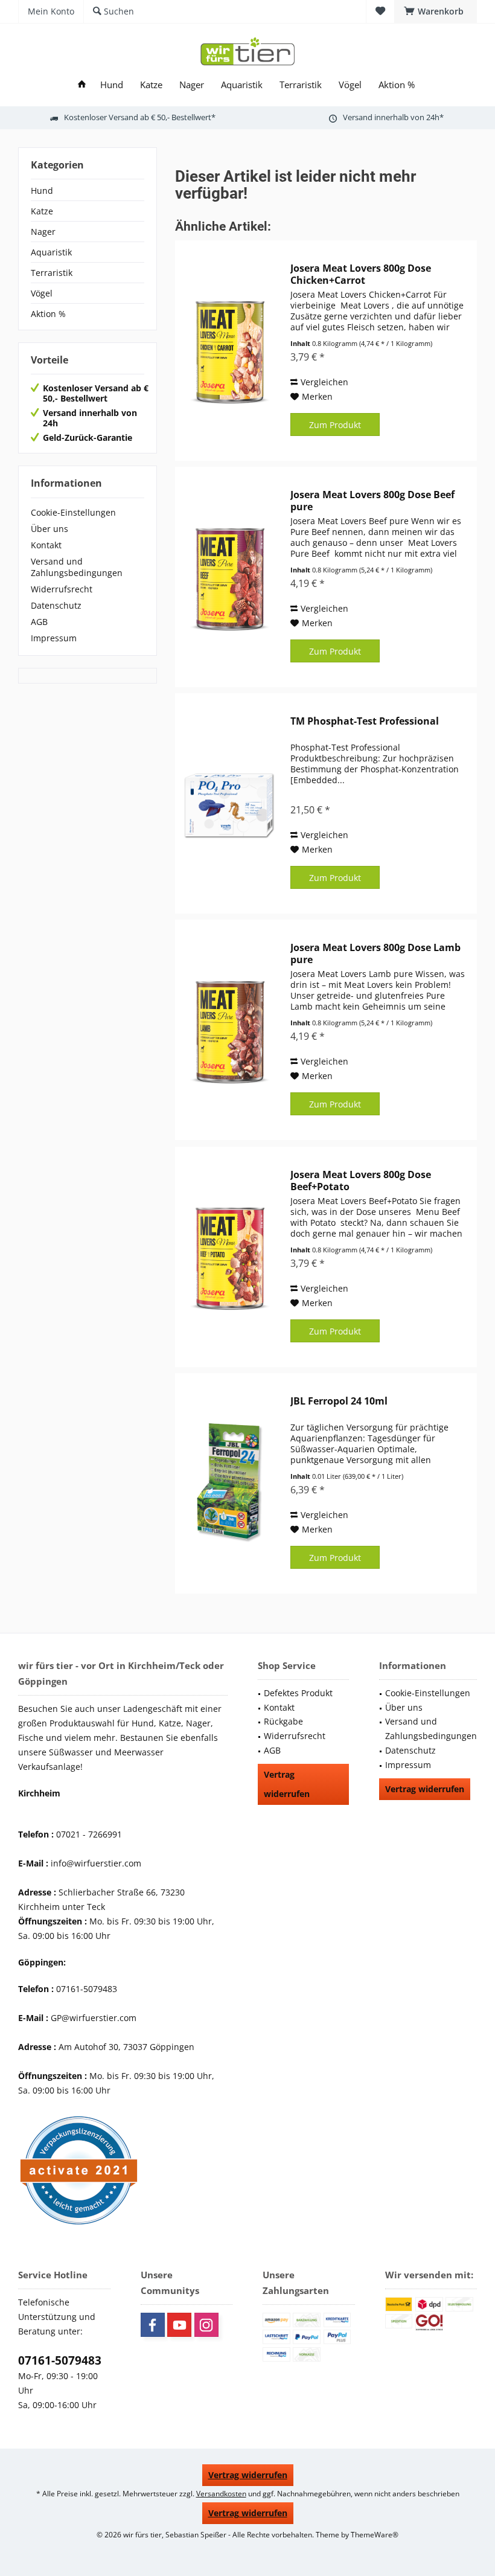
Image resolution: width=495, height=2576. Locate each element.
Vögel (42, 293)
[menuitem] (436, 11)
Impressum (54, 638)
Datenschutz (56, 605)
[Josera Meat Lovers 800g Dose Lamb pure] (230, 1030)
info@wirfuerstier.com (96, 1863)
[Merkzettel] (380, 11)
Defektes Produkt (298, 1693)
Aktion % (48, 314)
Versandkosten (221, 2494)
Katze (42, 211)
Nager (43, 232)
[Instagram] (206, 2325)
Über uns (49, 529)
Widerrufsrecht (62, 589)
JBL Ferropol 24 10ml (339, 1401)
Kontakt (46, 545)
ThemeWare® (375, 2535)
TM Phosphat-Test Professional (365, 721)
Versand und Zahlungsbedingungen (77, 567)
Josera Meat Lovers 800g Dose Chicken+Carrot (361, 274)
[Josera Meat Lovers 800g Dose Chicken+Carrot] (230, 351)
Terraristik (52, 273)
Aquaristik (51, 252)
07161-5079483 (60, 2360)
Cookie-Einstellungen (73, 512)
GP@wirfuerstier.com (94, 2018)
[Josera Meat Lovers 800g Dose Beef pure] (230, 577)
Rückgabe (283, 1721)
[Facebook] (153, 2325)
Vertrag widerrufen (287, 1784)
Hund (42, 191)
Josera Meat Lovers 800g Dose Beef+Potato (361, 1181)
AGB (39, 622)
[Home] (82, 85)
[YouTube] (179, 2325)
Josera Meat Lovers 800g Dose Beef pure (372, 501)
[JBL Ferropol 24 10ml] (230, 1483)
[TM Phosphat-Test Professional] (230, 803)
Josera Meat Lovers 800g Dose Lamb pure (375, 953)
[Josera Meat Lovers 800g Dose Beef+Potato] (230, 1257)
